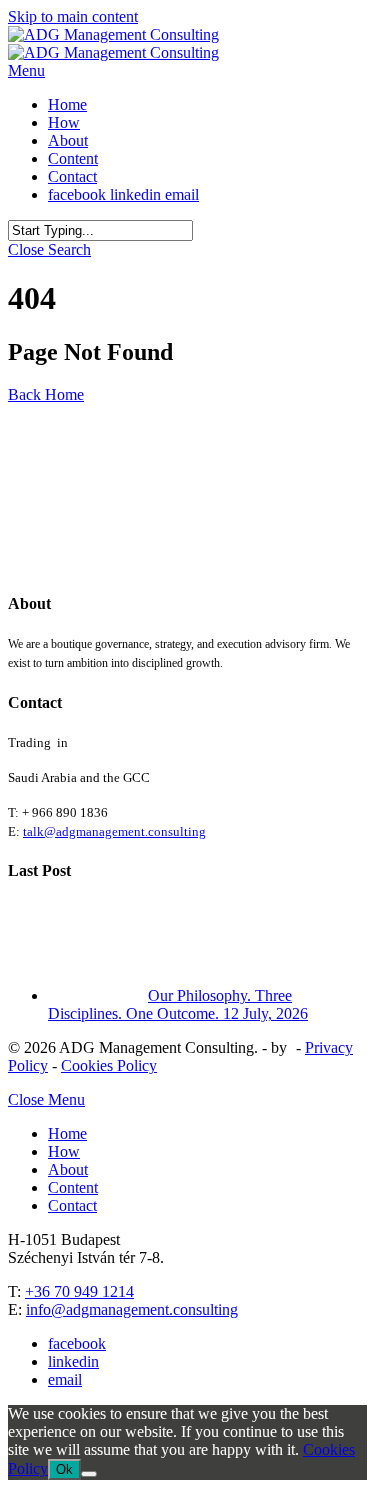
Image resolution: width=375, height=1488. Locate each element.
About (68, 1169)
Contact (72, 1205)
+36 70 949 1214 (79, 1291)
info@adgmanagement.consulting (132, 1309)
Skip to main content (73, 16)
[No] (89, 1474)
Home (67, 1133)
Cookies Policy (109, 1065)
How (64, 1151)
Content (73, 1187)
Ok (64, 1469)
